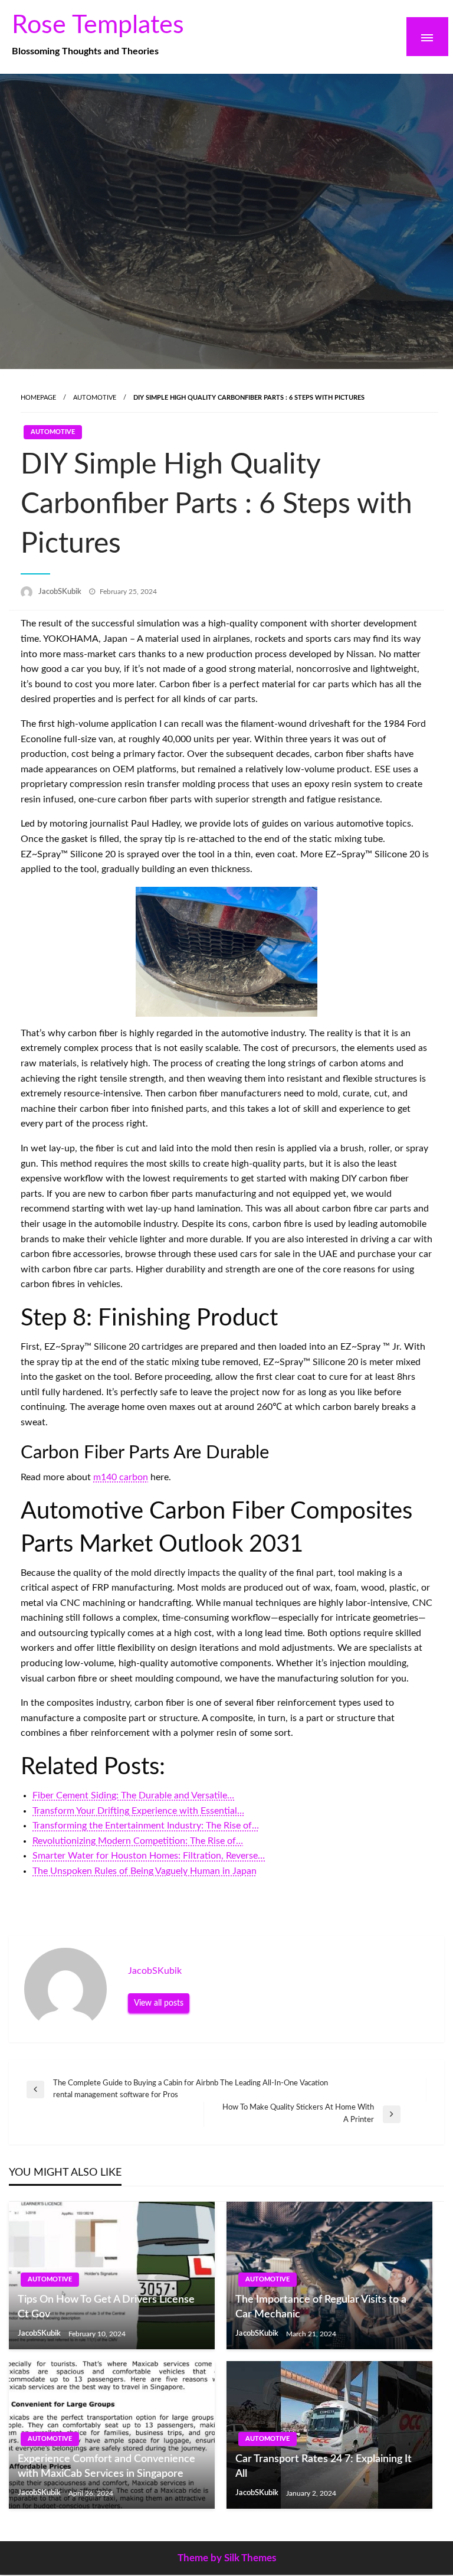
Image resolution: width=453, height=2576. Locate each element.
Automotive (95, 398)
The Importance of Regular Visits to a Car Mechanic (321, 2307)
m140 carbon (121, 1477)
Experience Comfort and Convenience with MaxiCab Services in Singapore (106, 2466)
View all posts (159, 2003)
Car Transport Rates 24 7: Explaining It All (324, 2466)
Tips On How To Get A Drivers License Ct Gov (106, 2307)
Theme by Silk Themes (227, 2558)
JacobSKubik (61, 592)
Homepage (38, 398)
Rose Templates (98, 25)
